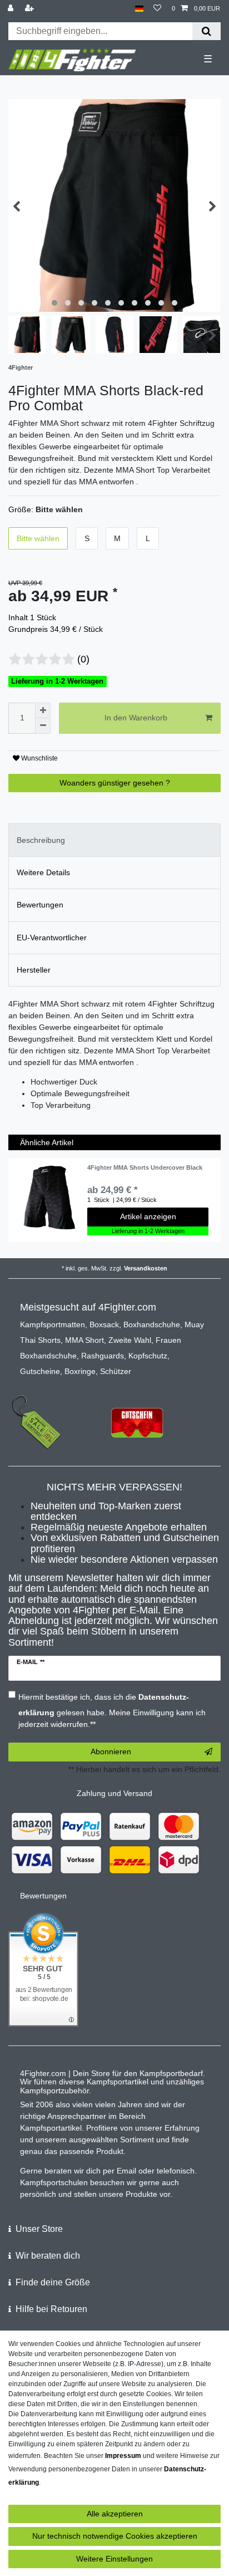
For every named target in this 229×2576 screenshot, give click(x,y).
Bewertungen (40, 905)
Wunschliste (39, 758)
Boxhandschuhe (152, 1324)
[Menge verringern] (43, 726)
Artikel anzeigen (148, 1216)
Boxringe (80, 1371)
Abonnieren (111, 1751)
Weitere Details (43, 872)
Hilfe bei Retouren (51, 2309)
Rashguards (103, 1356)
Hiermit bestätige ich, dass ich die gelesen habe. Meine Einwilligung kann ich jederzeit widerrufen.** (112, 1711)
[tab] (114, 840)
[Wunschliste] (157, 9)
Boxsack (104, 1324)
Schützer (116, 1371)
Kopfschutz (148, 1356)
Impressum (123, 2456)
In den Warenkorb (136, 718)
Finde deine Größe (53, 2282)
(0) (83, 659)
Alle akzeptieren (115, 2514)
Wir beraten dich (48, 2256)
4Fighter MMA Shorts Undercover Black (145, 1167)
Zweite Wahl (130, 1340)
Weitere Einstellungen (114, 2559)
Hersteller (34, 970)
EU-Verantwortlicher (52, 938)
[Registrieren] (31, 9)
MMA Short (84, 1340)
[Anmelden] (12, 9)
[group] (48, 1198)
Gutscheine (40, 1371)
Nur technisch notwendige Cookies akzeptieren (115, 2536)
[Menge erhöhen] (43, 710)
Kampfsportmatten (53, 1324)
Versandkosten (146, 1268)
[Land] (139, 9)
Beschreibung (41, 840)
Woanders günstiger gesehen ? (115, 783)
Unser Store (39, 2229)
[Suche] (206, 31)
